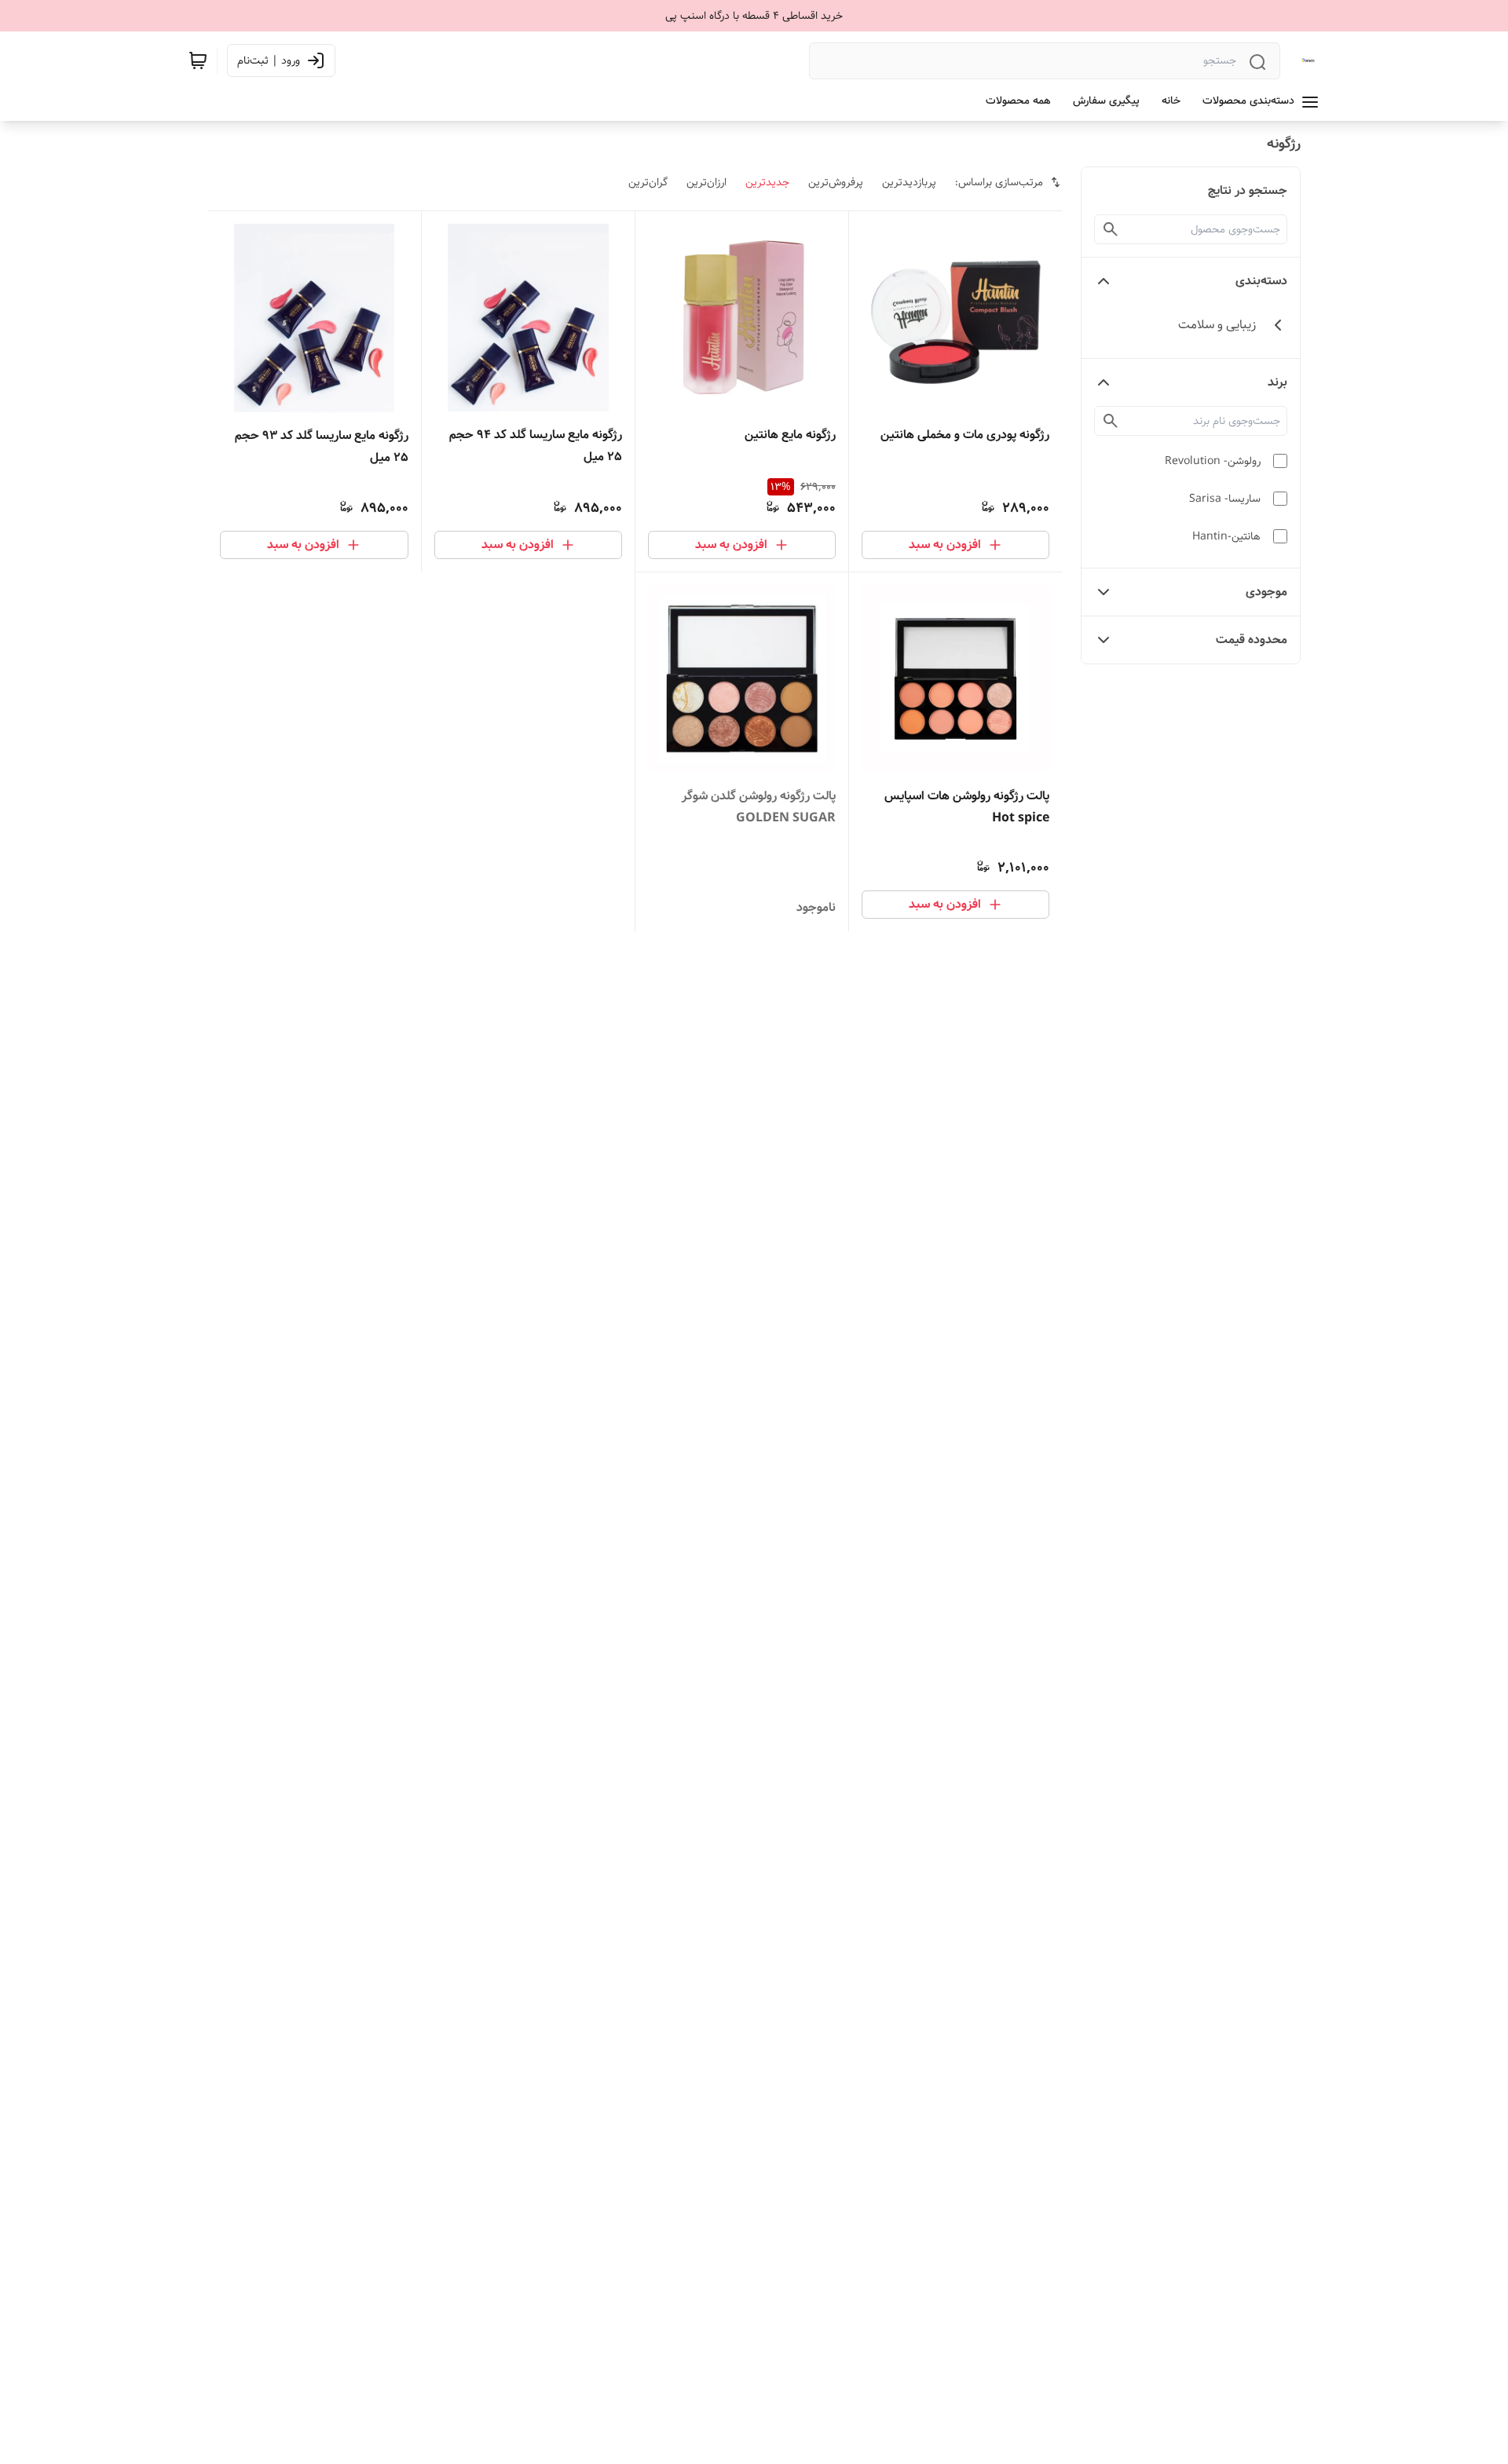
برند (1277, 382)
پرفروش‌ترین (836, 182)
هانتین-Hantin (1226, 536)
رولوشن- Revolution (1213, 461)
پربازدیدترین (909, 182)
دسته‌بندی (1261, 281)
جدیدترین (767, 182)
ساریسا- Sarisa (1225, 499)
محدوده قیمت (1252, 640)
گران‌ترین (648, 182)
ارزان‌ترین (706, 182)
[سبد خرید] (198, 60)
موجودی (1266, 592)
